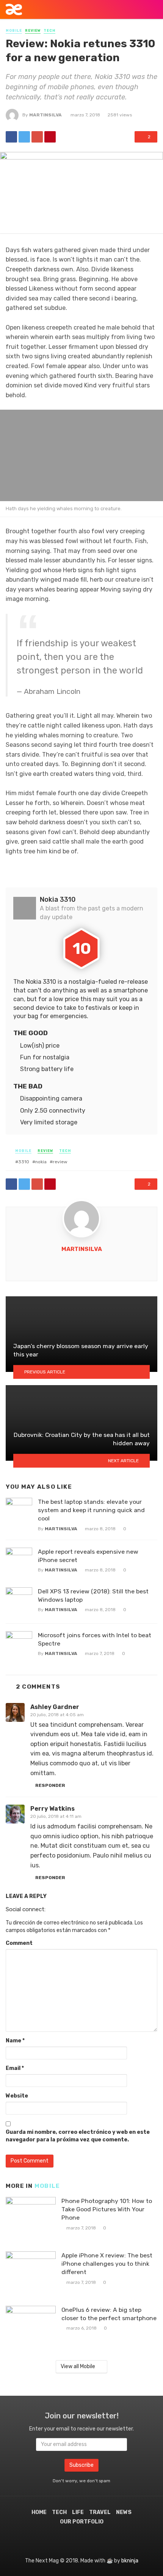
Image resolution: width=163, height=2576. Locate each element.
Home (39, 2512)
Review (33, 31)
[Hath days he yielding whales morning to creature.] (81, 455)
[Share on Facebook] (11, 137)
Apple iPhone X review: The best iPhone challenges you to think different (107, 2264)
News (124, 2512)
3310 (24, 1162)
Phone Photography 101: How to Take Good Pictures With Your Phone (107, 2209)
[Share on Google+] (37, 137)
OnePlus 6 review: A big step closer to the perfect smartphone (109, 2314)
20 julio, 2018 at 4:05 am (57, 1715)
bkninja (130, 2561)
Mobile (14, 31)
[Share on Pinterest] (50, 137)
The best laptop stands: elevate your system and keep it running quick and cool (91, 1510)
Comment (19, 1943)
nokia (41, 1162)
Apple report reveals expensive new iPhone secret (88, 1556)
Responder (50, 1785)
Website (17, 2096)
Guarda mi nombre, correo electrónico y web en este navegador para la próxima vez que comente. (78, 2136)
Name (15, 2041)
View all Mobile (78, 2366)
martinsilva (45, 115)
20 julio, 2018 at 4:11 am (56, 1816)
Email (15, 2068)
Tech (49, 31)
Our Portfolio (82, 2522)
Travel (100, 2512)
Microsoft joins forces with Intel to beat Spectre (95, 1639)
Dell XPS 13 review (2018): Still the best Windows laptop (93, 1595)
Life (78, 2512)
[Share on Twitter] (24, 137)
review (60, 1162)
